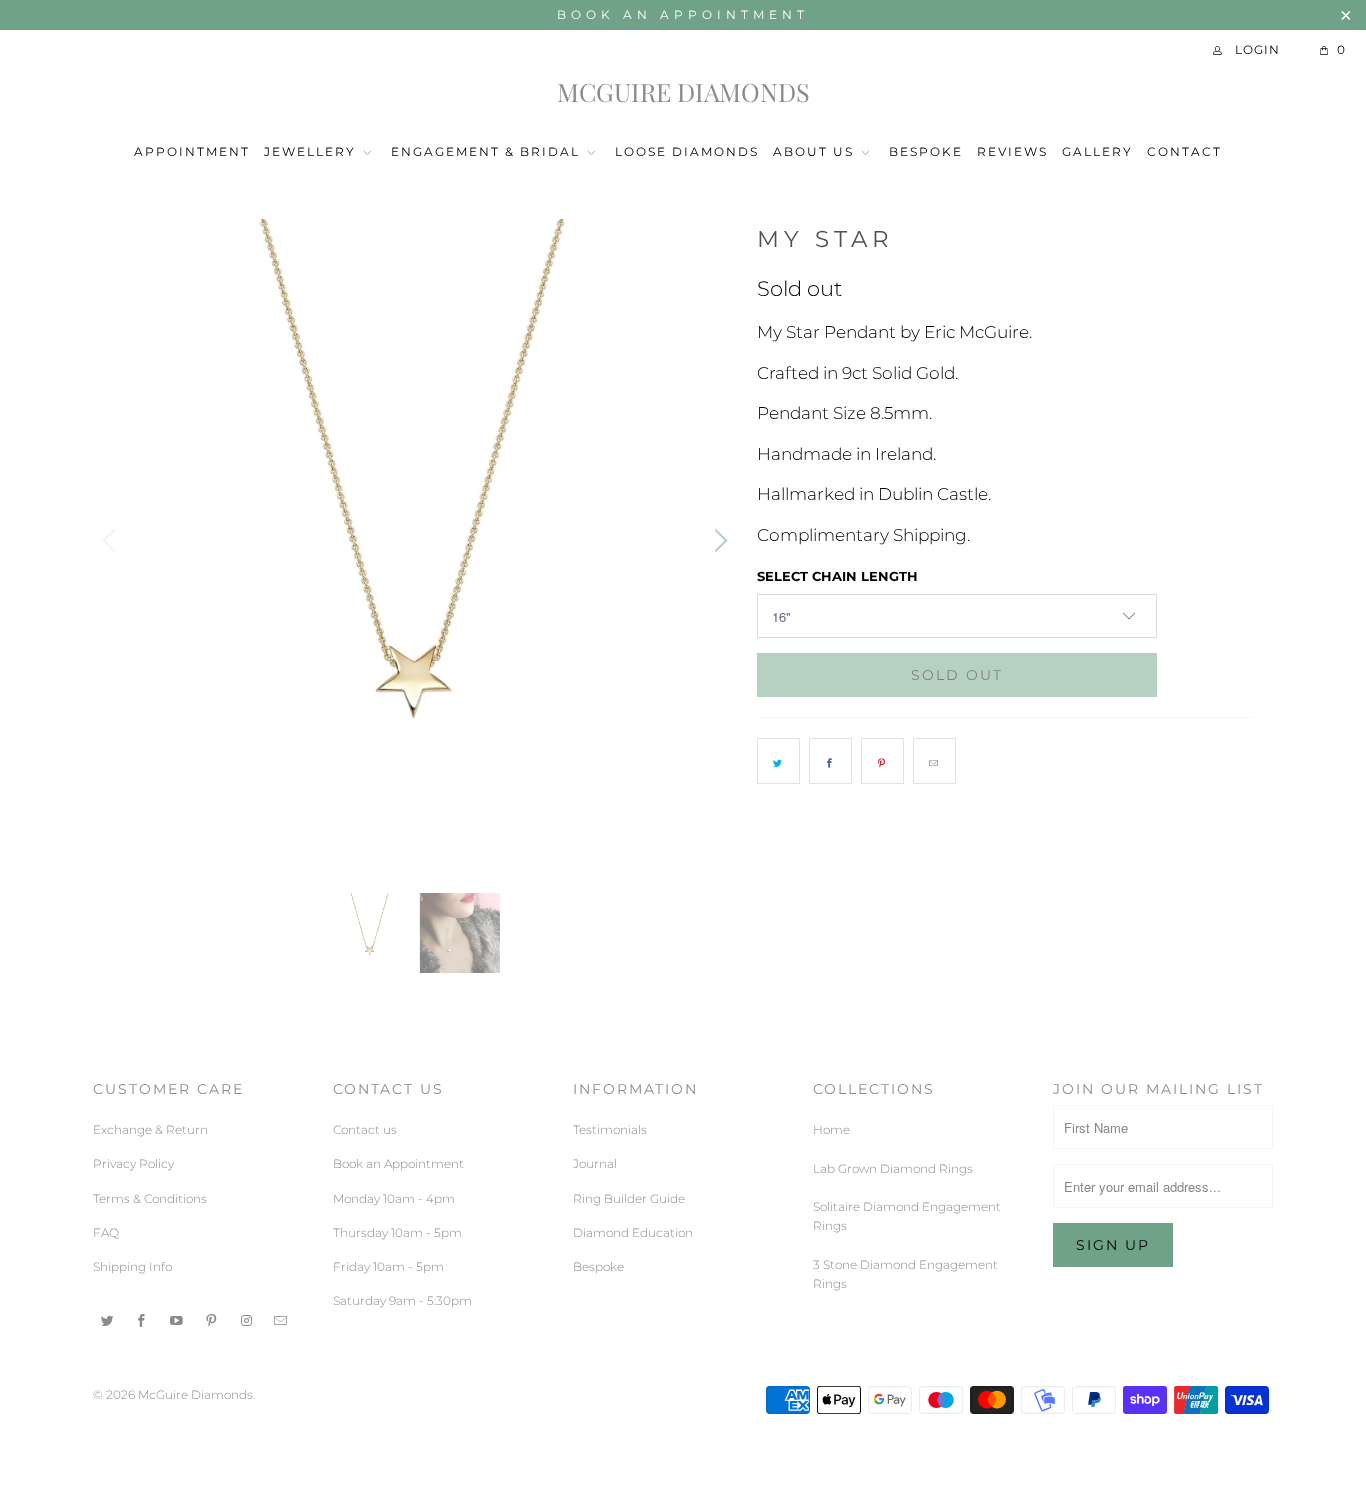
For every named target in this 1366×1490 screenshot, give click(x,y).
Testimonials (610, 1129)
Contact (1184, 151)
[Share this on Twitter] (778, 761)
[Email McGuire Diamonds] (281, 1319)
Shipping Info (132, 1266)
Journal (595, 1163)
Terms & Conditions (150, 1198)
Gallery (1097, 151)
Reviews (1012, 151)
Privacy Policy (133, 1163)
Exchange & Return (150, 1129)
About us (813, 151)
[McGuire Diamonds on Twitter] (108, 1319)
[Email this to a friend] (934, 761)
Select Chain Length (837, 576)
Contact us (365, 1129)
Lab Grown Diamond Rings (893, 1168)
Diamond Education (633, 1232)
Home (831, 1129)
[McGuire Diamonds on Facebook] (143, 1319)
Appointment (192, 151)
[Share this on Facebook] (830, 761)
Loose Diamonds (687, 151)
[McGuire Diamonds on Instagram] (247, 1319)
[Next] (718, 541)
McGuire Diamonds (683, 92)
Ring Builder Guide (629, 1198)
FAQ (106, 1232)
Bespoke (926, 151)
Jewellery (312, 151)
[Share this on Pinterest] (882, 761)
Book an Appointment (683, 14)
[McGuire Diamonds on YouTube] (177, 1319)
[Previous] (112, 541)
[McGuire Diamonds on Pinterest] (212, 1319)
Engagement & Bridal (485, 151)
